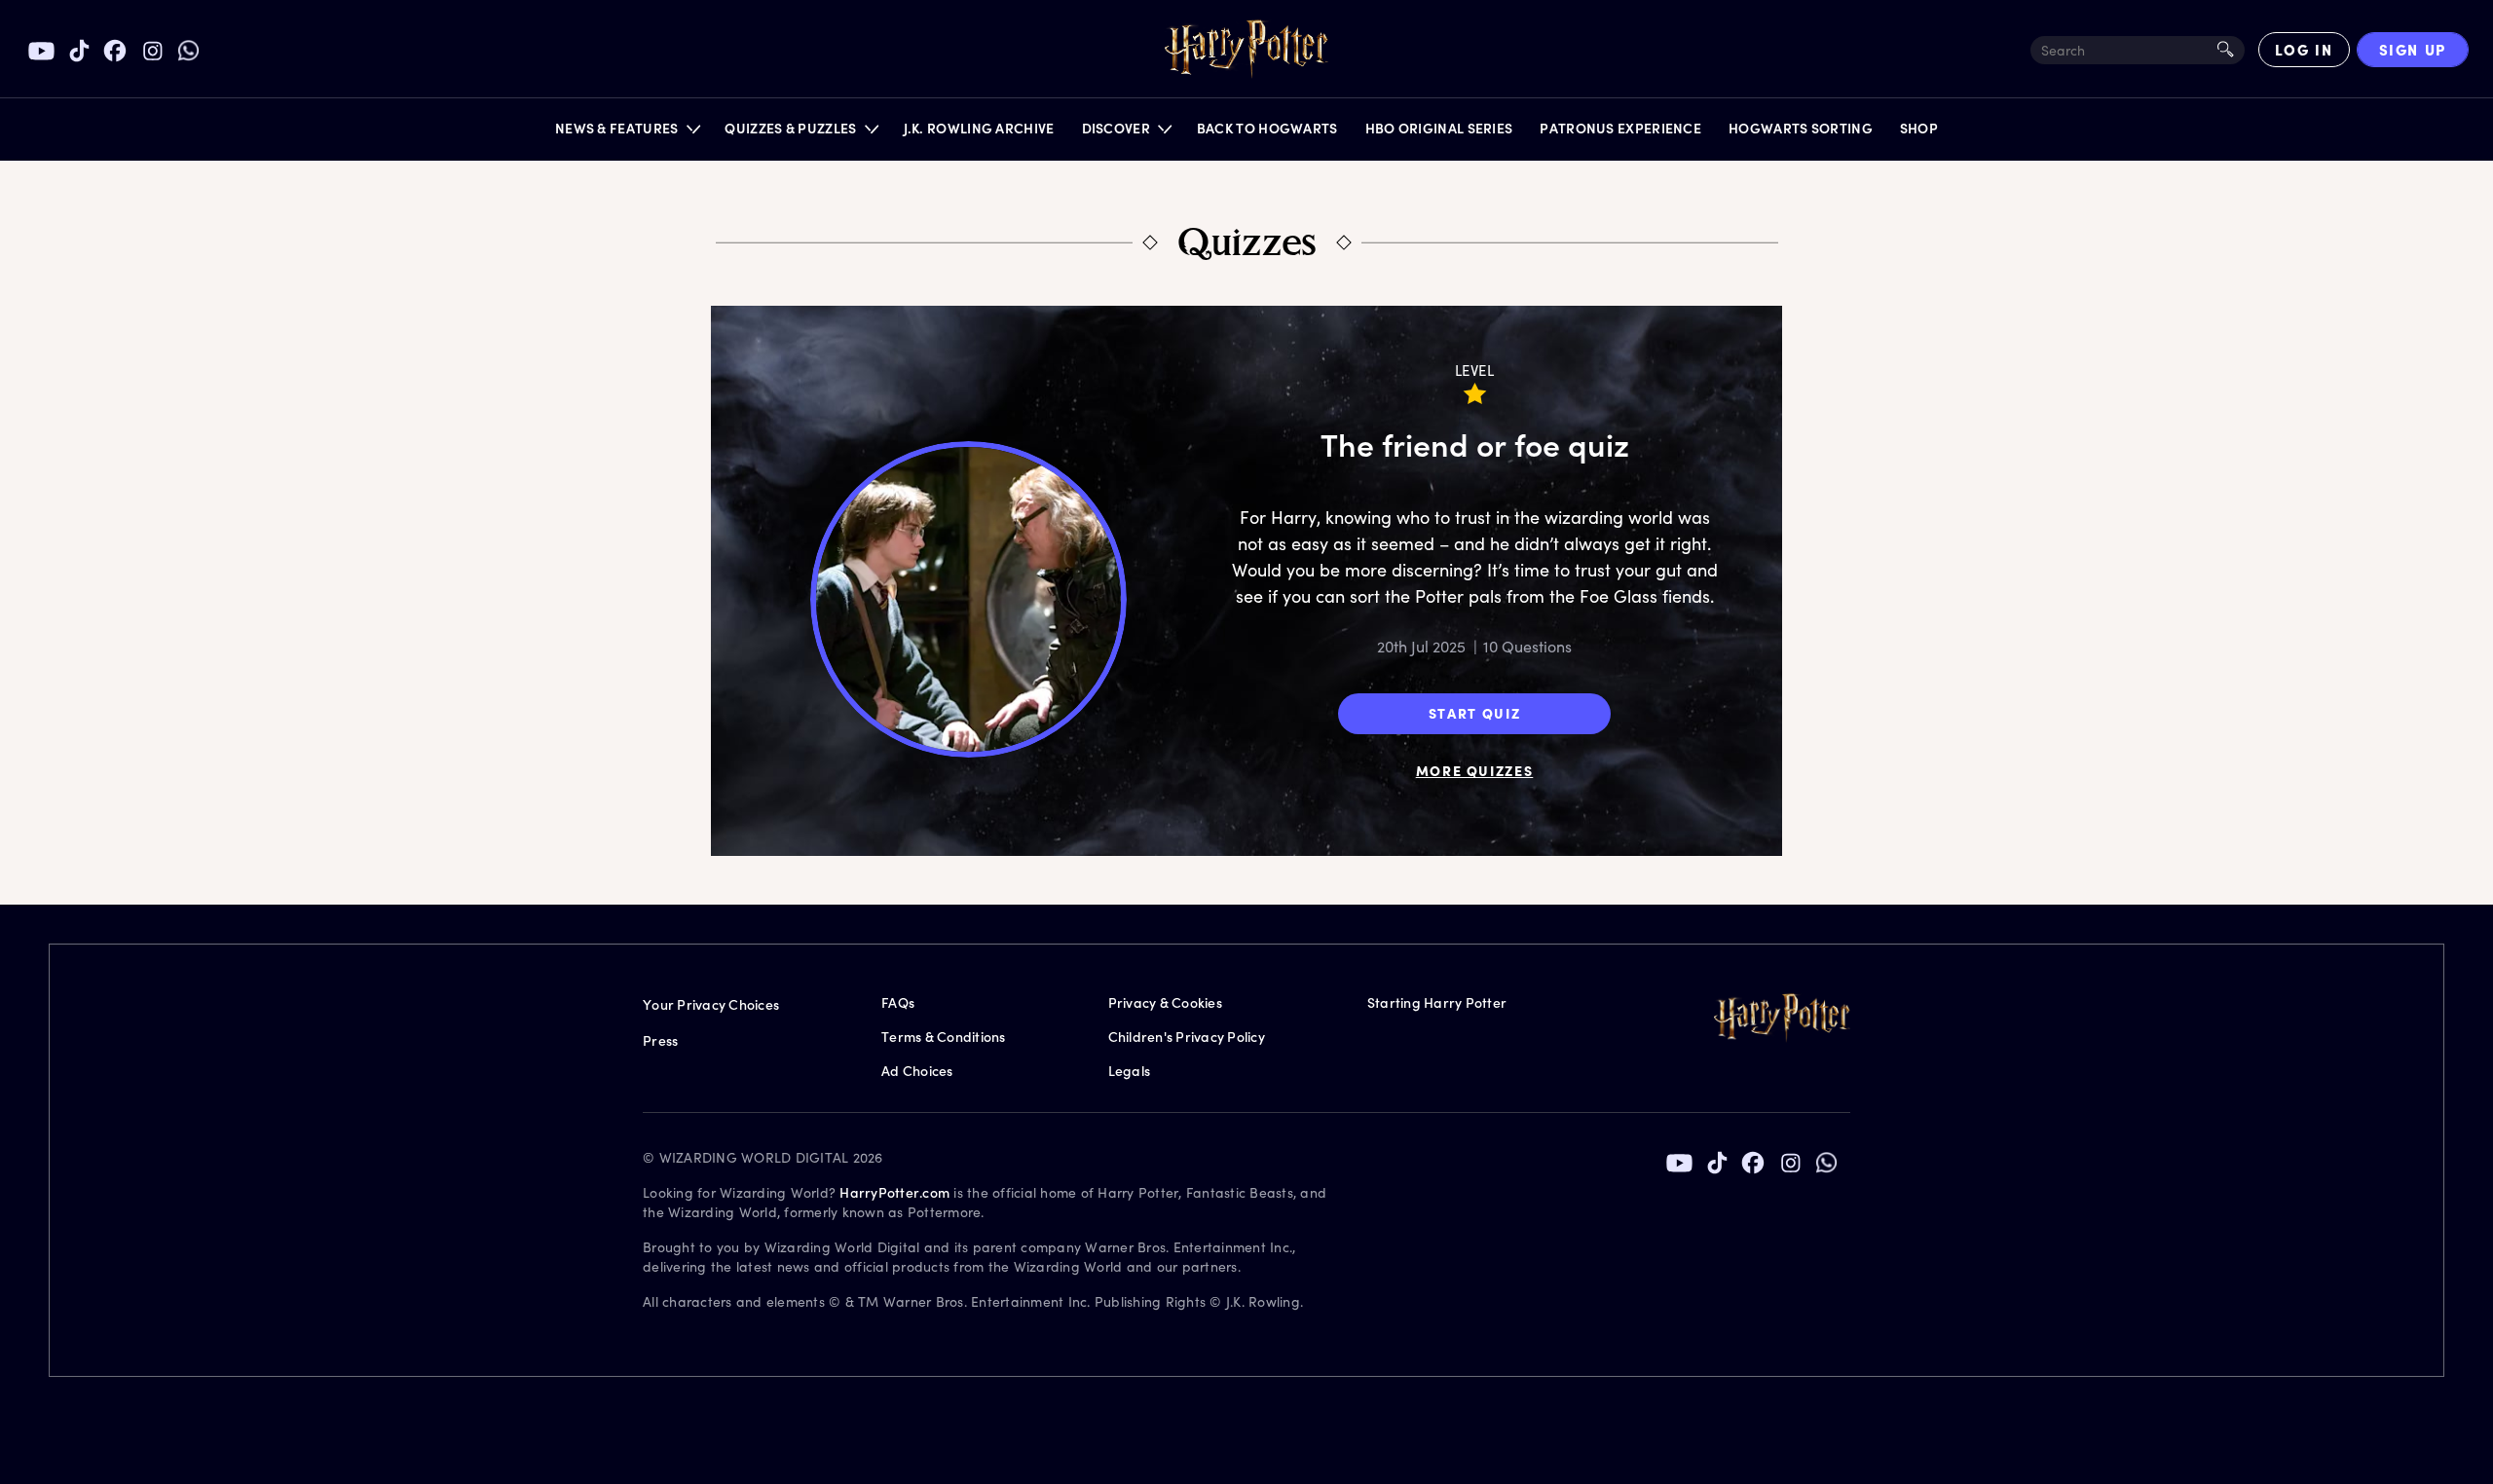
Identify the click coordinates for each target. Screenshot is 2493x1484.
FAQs (898, 1002)
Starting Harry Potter (1437, 1002)
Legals (1130, 1071)
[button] (627, 133)
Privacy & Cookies (1165, 1002)
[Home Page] (1246, 50)
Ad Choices (917, 1071)
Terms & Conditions (944, 1037)
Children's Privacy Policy (1187, 1037)
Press (660, 1040)
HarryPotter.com (894, 1192)
